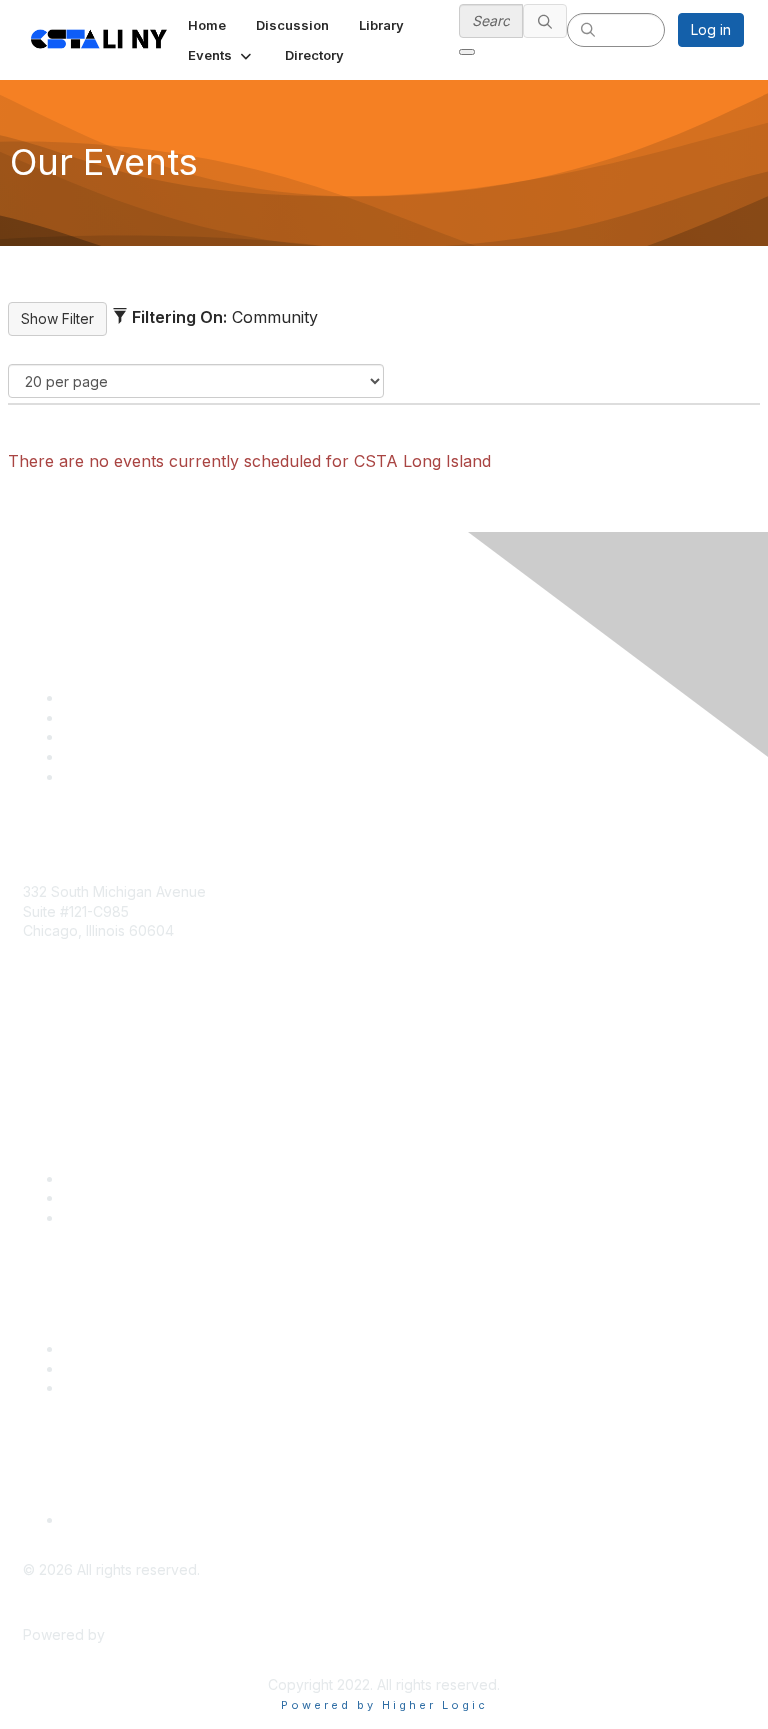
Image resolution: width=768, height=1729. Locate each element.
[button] (221, 55)
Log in (711, 29)
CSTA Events (105, 1348)
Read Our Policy (116, 1519)
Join (77, 1178)
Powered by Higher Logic (384, 1705)
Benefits (90, 1197)
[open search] (467, 52)
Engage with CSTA (124, 1217)
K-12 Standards (111, 1387)
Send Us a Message (89, 1046)
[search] (545, 21)
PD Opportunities (119, 1368)
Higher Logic (151, 1634)
